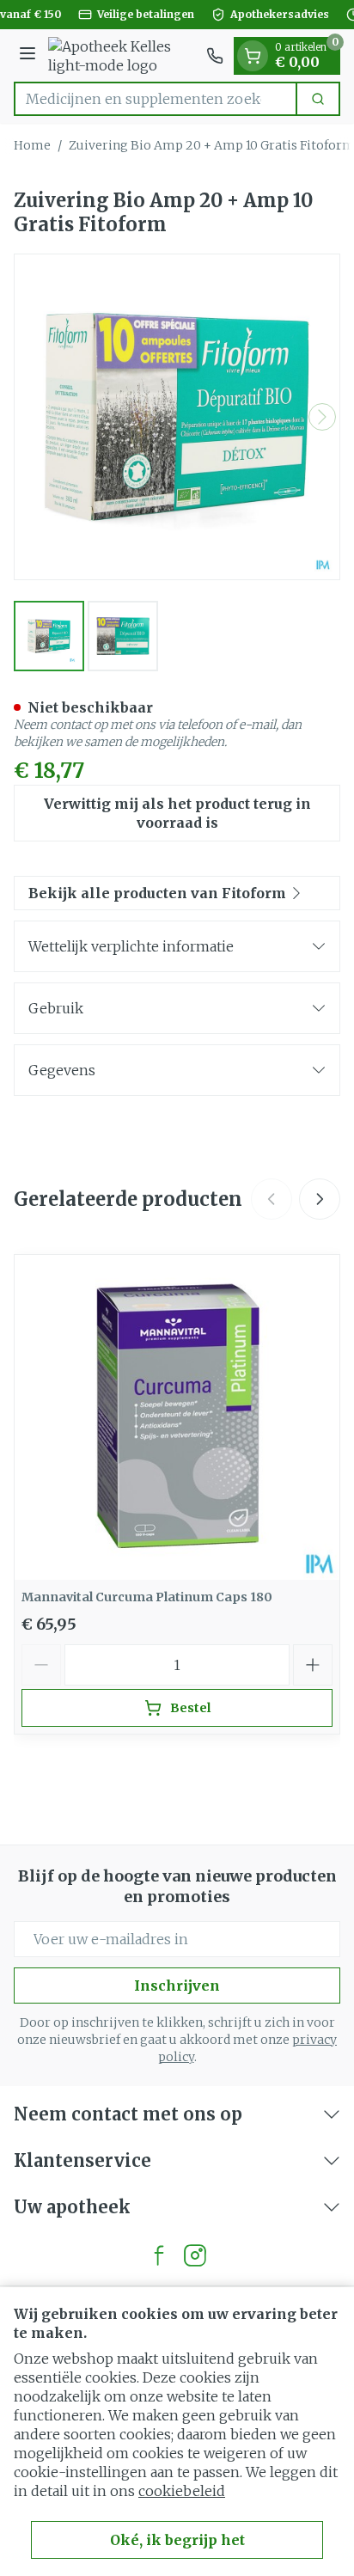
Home (32, 145)
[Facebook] (159, 2255)
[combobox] (156, 99)
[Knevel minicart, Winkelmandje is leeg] (253, 56)
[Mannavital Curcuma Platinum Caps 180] (177, 1417)
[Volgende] (322, 417)
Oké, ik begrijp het (177, 2540)
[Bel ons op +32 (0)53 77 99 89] (215, 56)
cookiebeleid (182, 2491)
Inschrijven (177, 1986)
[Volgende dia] (320, 1199)
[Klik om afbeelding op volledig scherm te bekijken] (177, 417)
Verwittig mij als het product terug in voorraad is (177, 813)
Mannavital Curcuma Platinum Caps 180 (147, 1597)
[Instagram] (195, 2255)
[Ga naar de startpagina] (124, 56)
